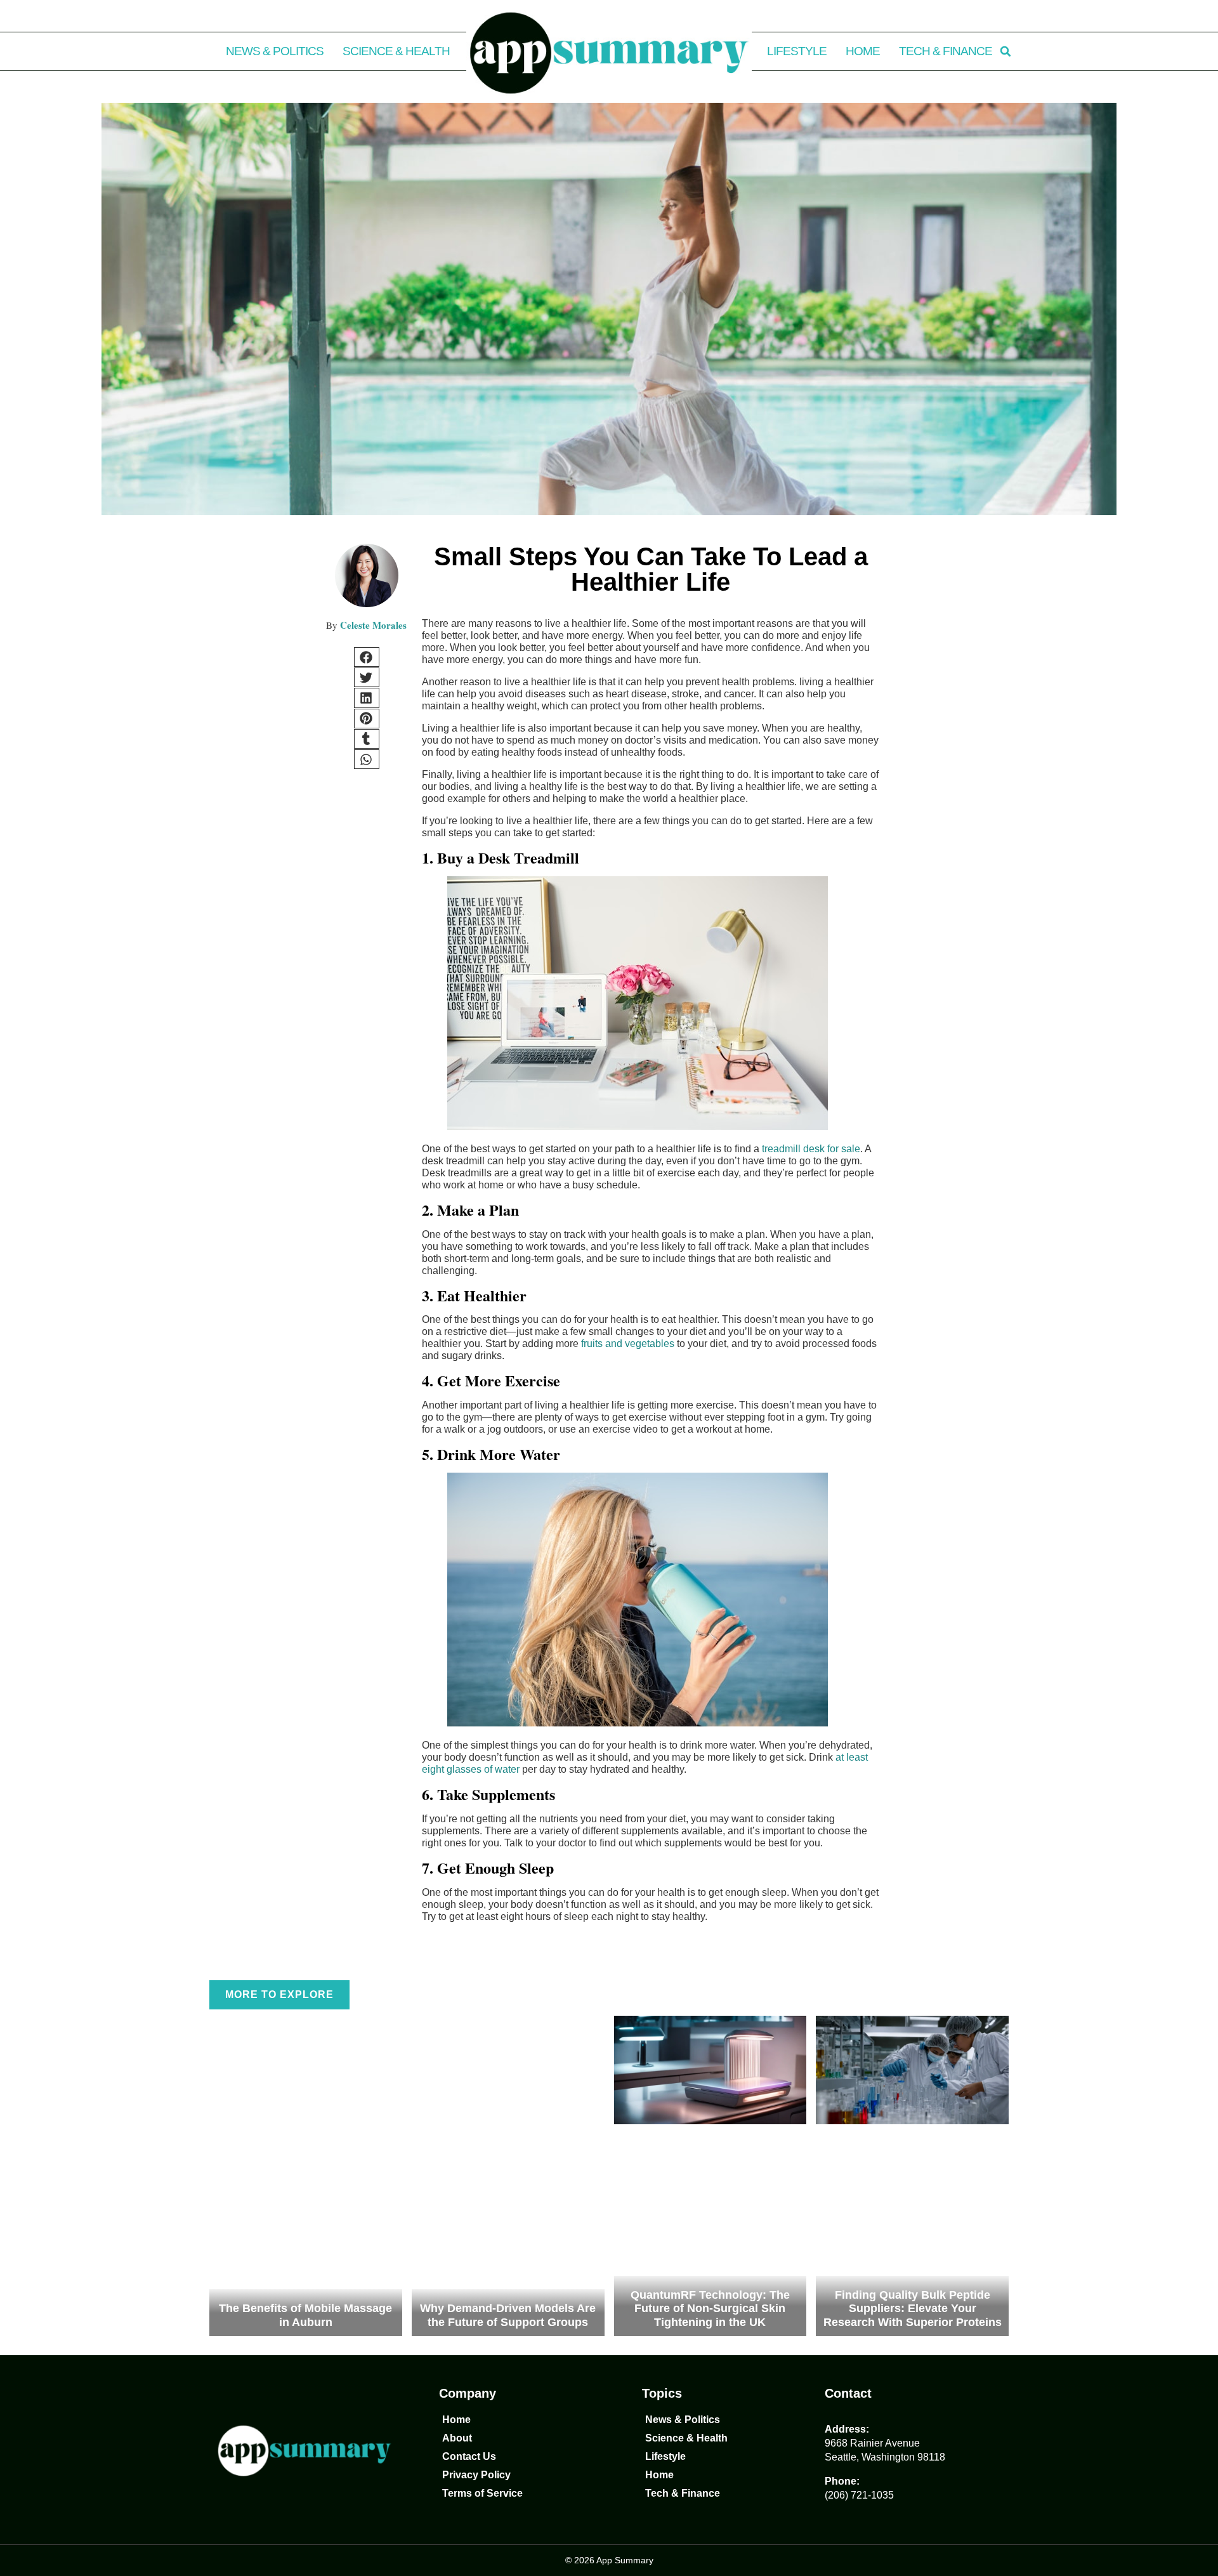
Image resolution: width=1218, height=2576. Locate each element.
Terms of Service (482, 2493)
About (457, 2438)
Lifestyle (797, 51)
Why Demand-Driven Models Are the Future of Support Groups (508, 2315)
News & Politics (275, 51)
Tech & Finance (946, 51)
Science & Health (396, 51)
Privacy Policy (476, 2475)
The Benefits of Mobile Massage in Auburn (305, 2315)
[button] (1005, 51)
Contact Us (469, 2456)
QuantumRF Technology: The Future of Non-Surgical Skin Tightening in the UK (710, 2309)
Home (863, 51)
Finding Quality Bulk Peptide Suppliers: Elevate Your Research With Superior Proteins (913, 2309)
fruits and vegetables (628, 1344)
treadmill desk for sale (811, 1149)
